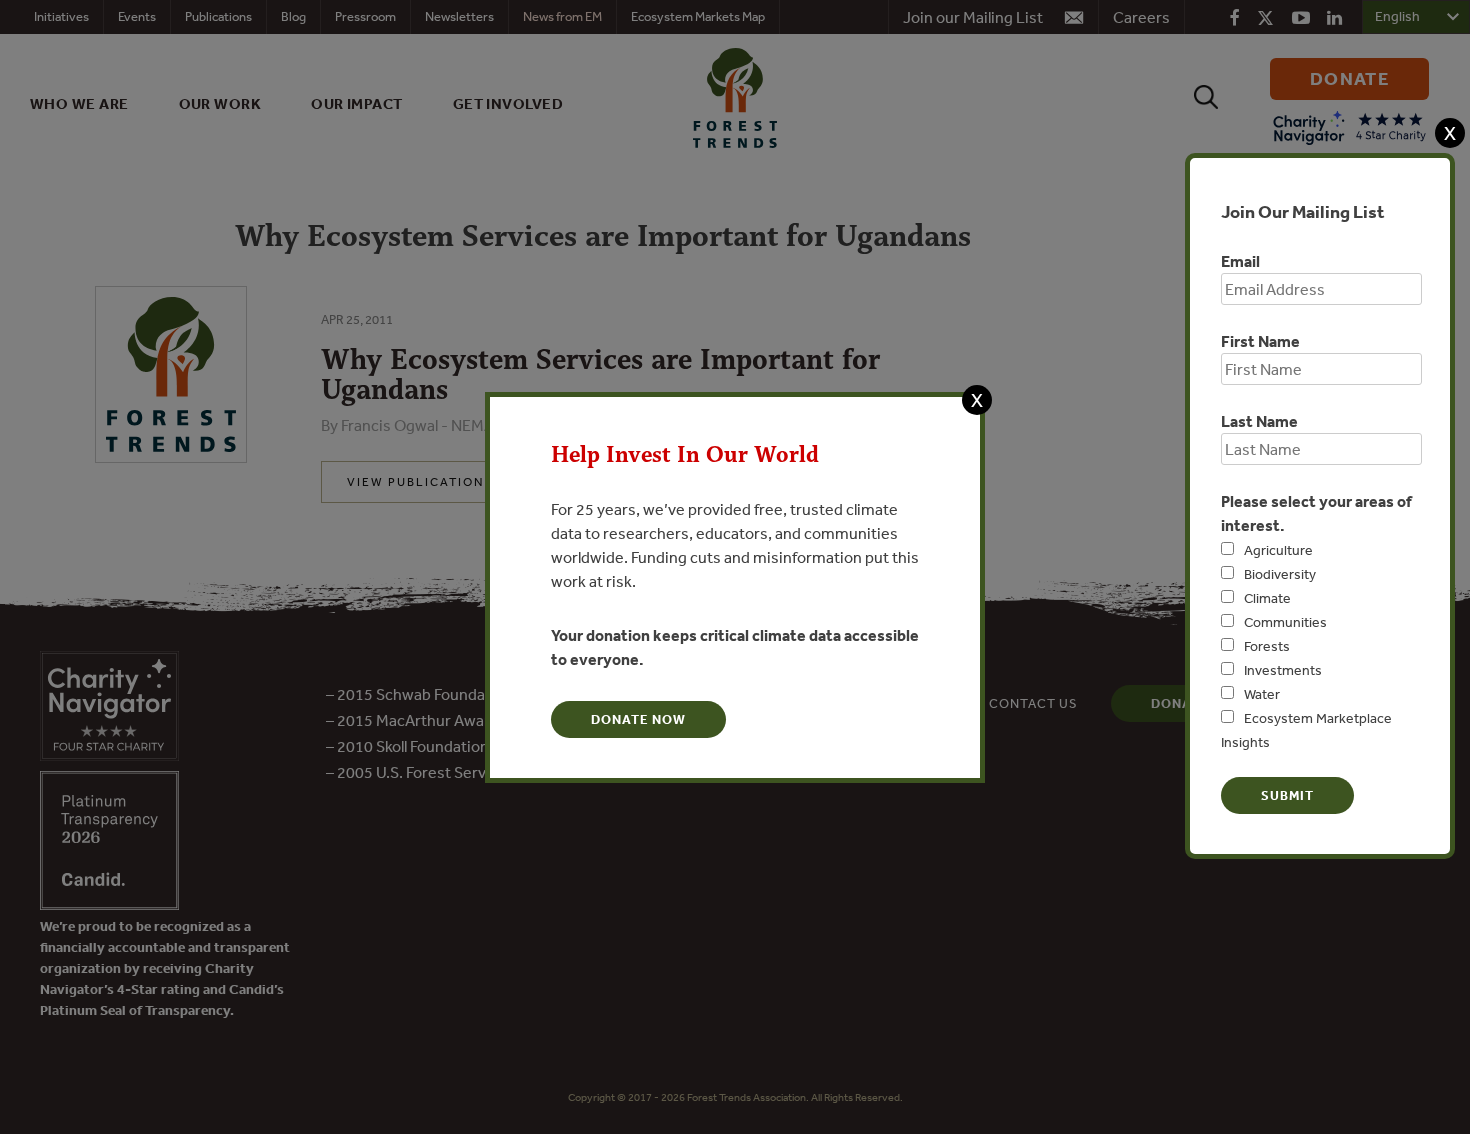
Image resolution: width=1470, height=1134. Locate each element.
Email (1240, 261)
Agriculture (1278, 550)
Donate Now (638, 719)
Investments (1283, 670)
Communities (1285, 622)
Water (1262, 694)
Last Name (1259, 421)
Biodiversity (1280, 574)
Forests (1267, 646)
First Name (1260, 341)
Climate (1267, 598)
